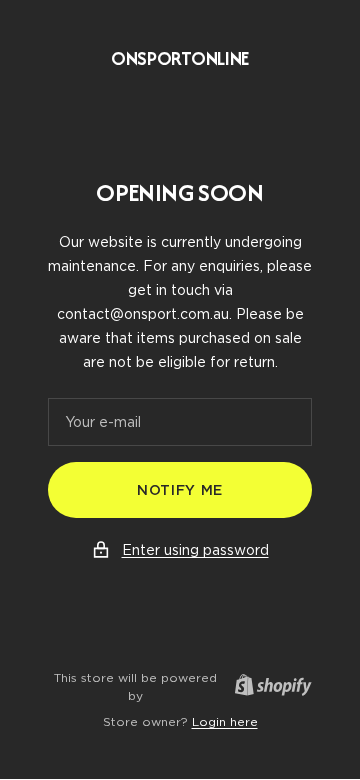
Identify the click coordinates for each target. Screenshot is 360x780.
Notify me (180, 490)
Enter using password (195, 550)
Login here (225, 721)
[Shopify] (267, 687)
